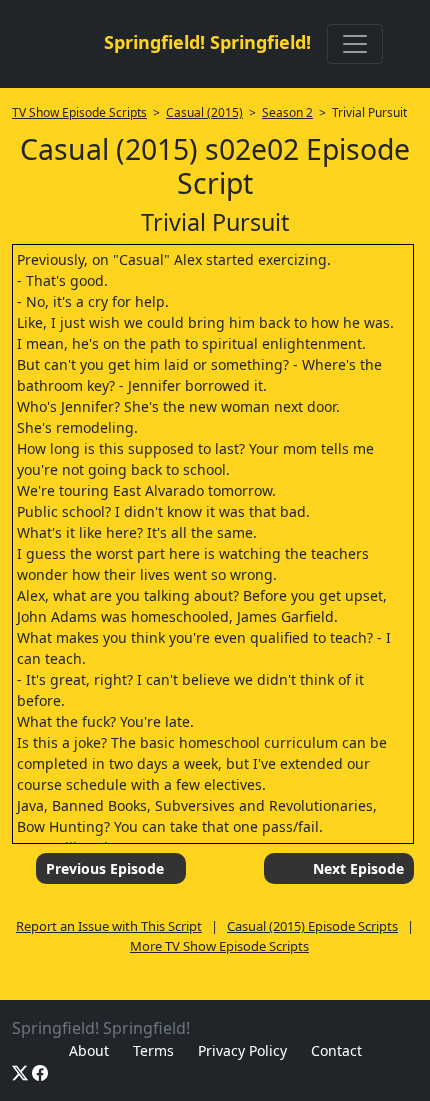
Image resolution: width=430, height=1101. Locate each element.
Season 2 (287, 112)
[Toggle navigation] (355, 44)
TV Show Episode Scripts (79, 112)
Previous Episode (105, 868)
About (89, 1050)
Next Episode (358, 868)
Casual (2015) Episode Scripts (312, 926)
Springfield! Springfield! (207, 42)
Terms (153, 1050)
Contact (336, 1050)
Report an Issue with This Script (109, 926)
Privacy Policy (242, 1050)
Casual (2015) (204, 112)
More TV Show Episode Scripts (219, 946)
